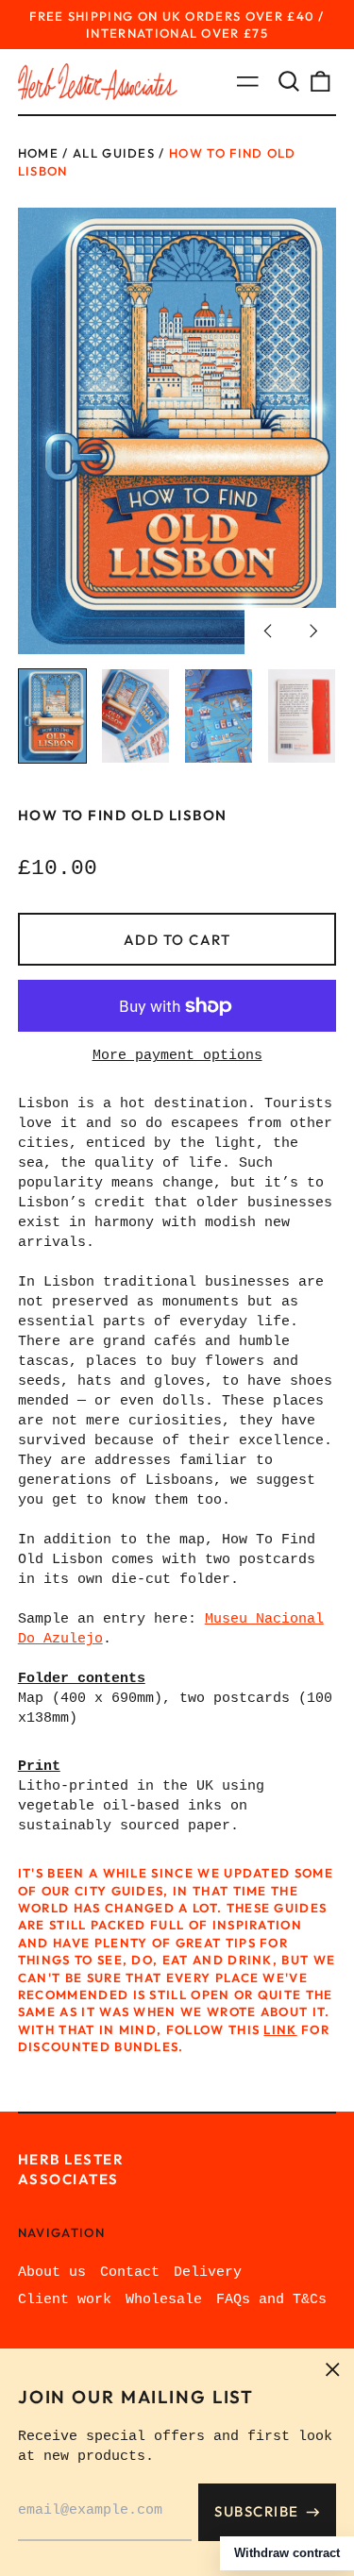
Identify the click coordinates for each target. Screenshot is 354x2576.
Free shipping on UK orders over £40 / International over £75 (177, 25)
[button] (289, 82)
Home (38, 153)
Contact (130, 2273)
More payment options (177, 1056)
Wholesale (164, 2300)
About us (52, 2273)
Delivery (208, 2273)
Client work (65, 2300)
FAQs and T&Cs (271, 2300)
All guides (114, 153)
